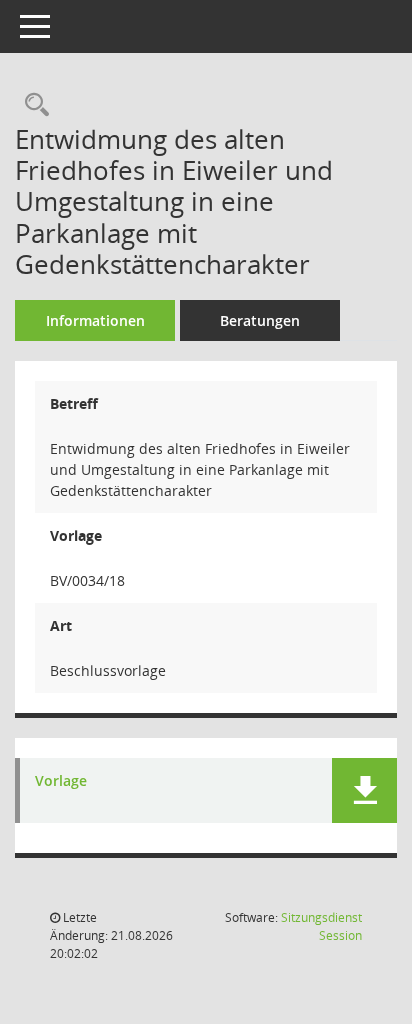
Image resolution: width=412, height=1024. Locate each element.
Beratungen (260, 320)
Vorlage (61, 781)
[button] (364, 790)
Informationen (95, 320)
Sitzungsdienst (321, 926)
